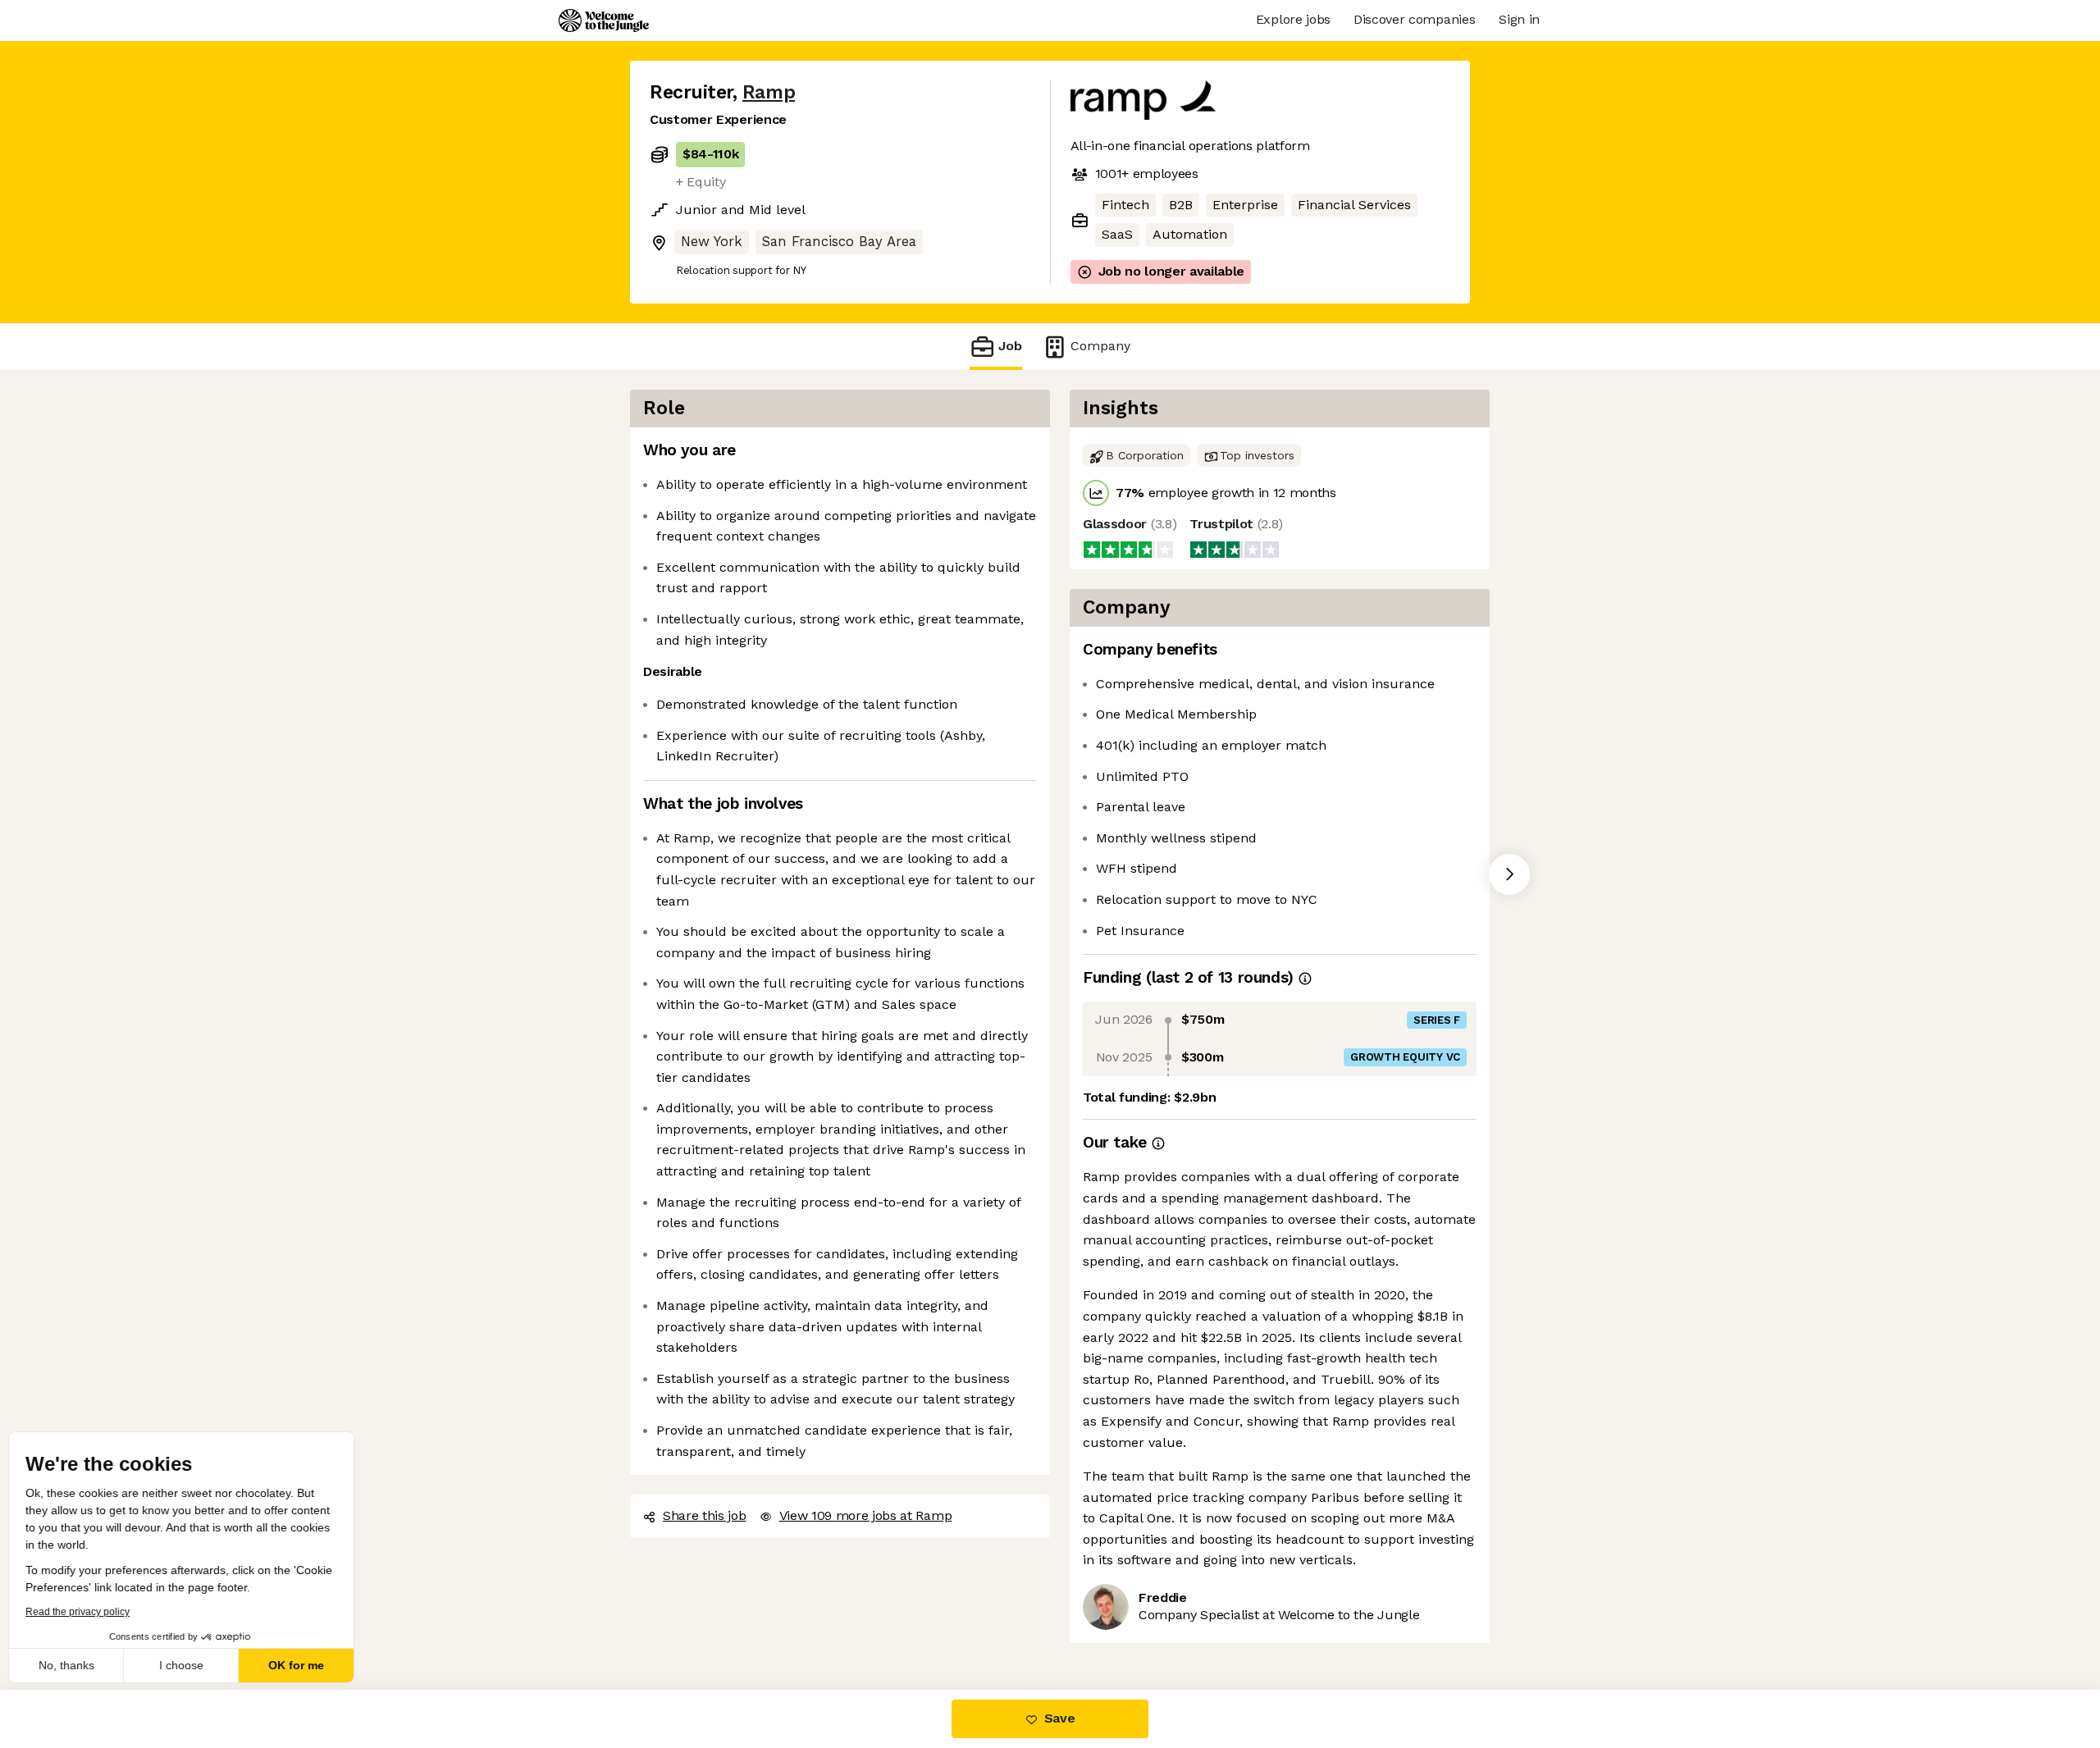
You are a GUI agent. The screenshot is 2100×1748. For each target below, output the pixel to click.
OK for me (304, 1665)
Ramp (764, 92)
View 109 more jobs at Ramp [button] (864, 1495)
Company (1096, 345)
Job (1010, 345)
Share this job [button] (704, 1495)
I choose (189, 1665)
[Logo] (604, 21)
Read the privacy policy (85, 1612)
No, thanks (74, 1665)
